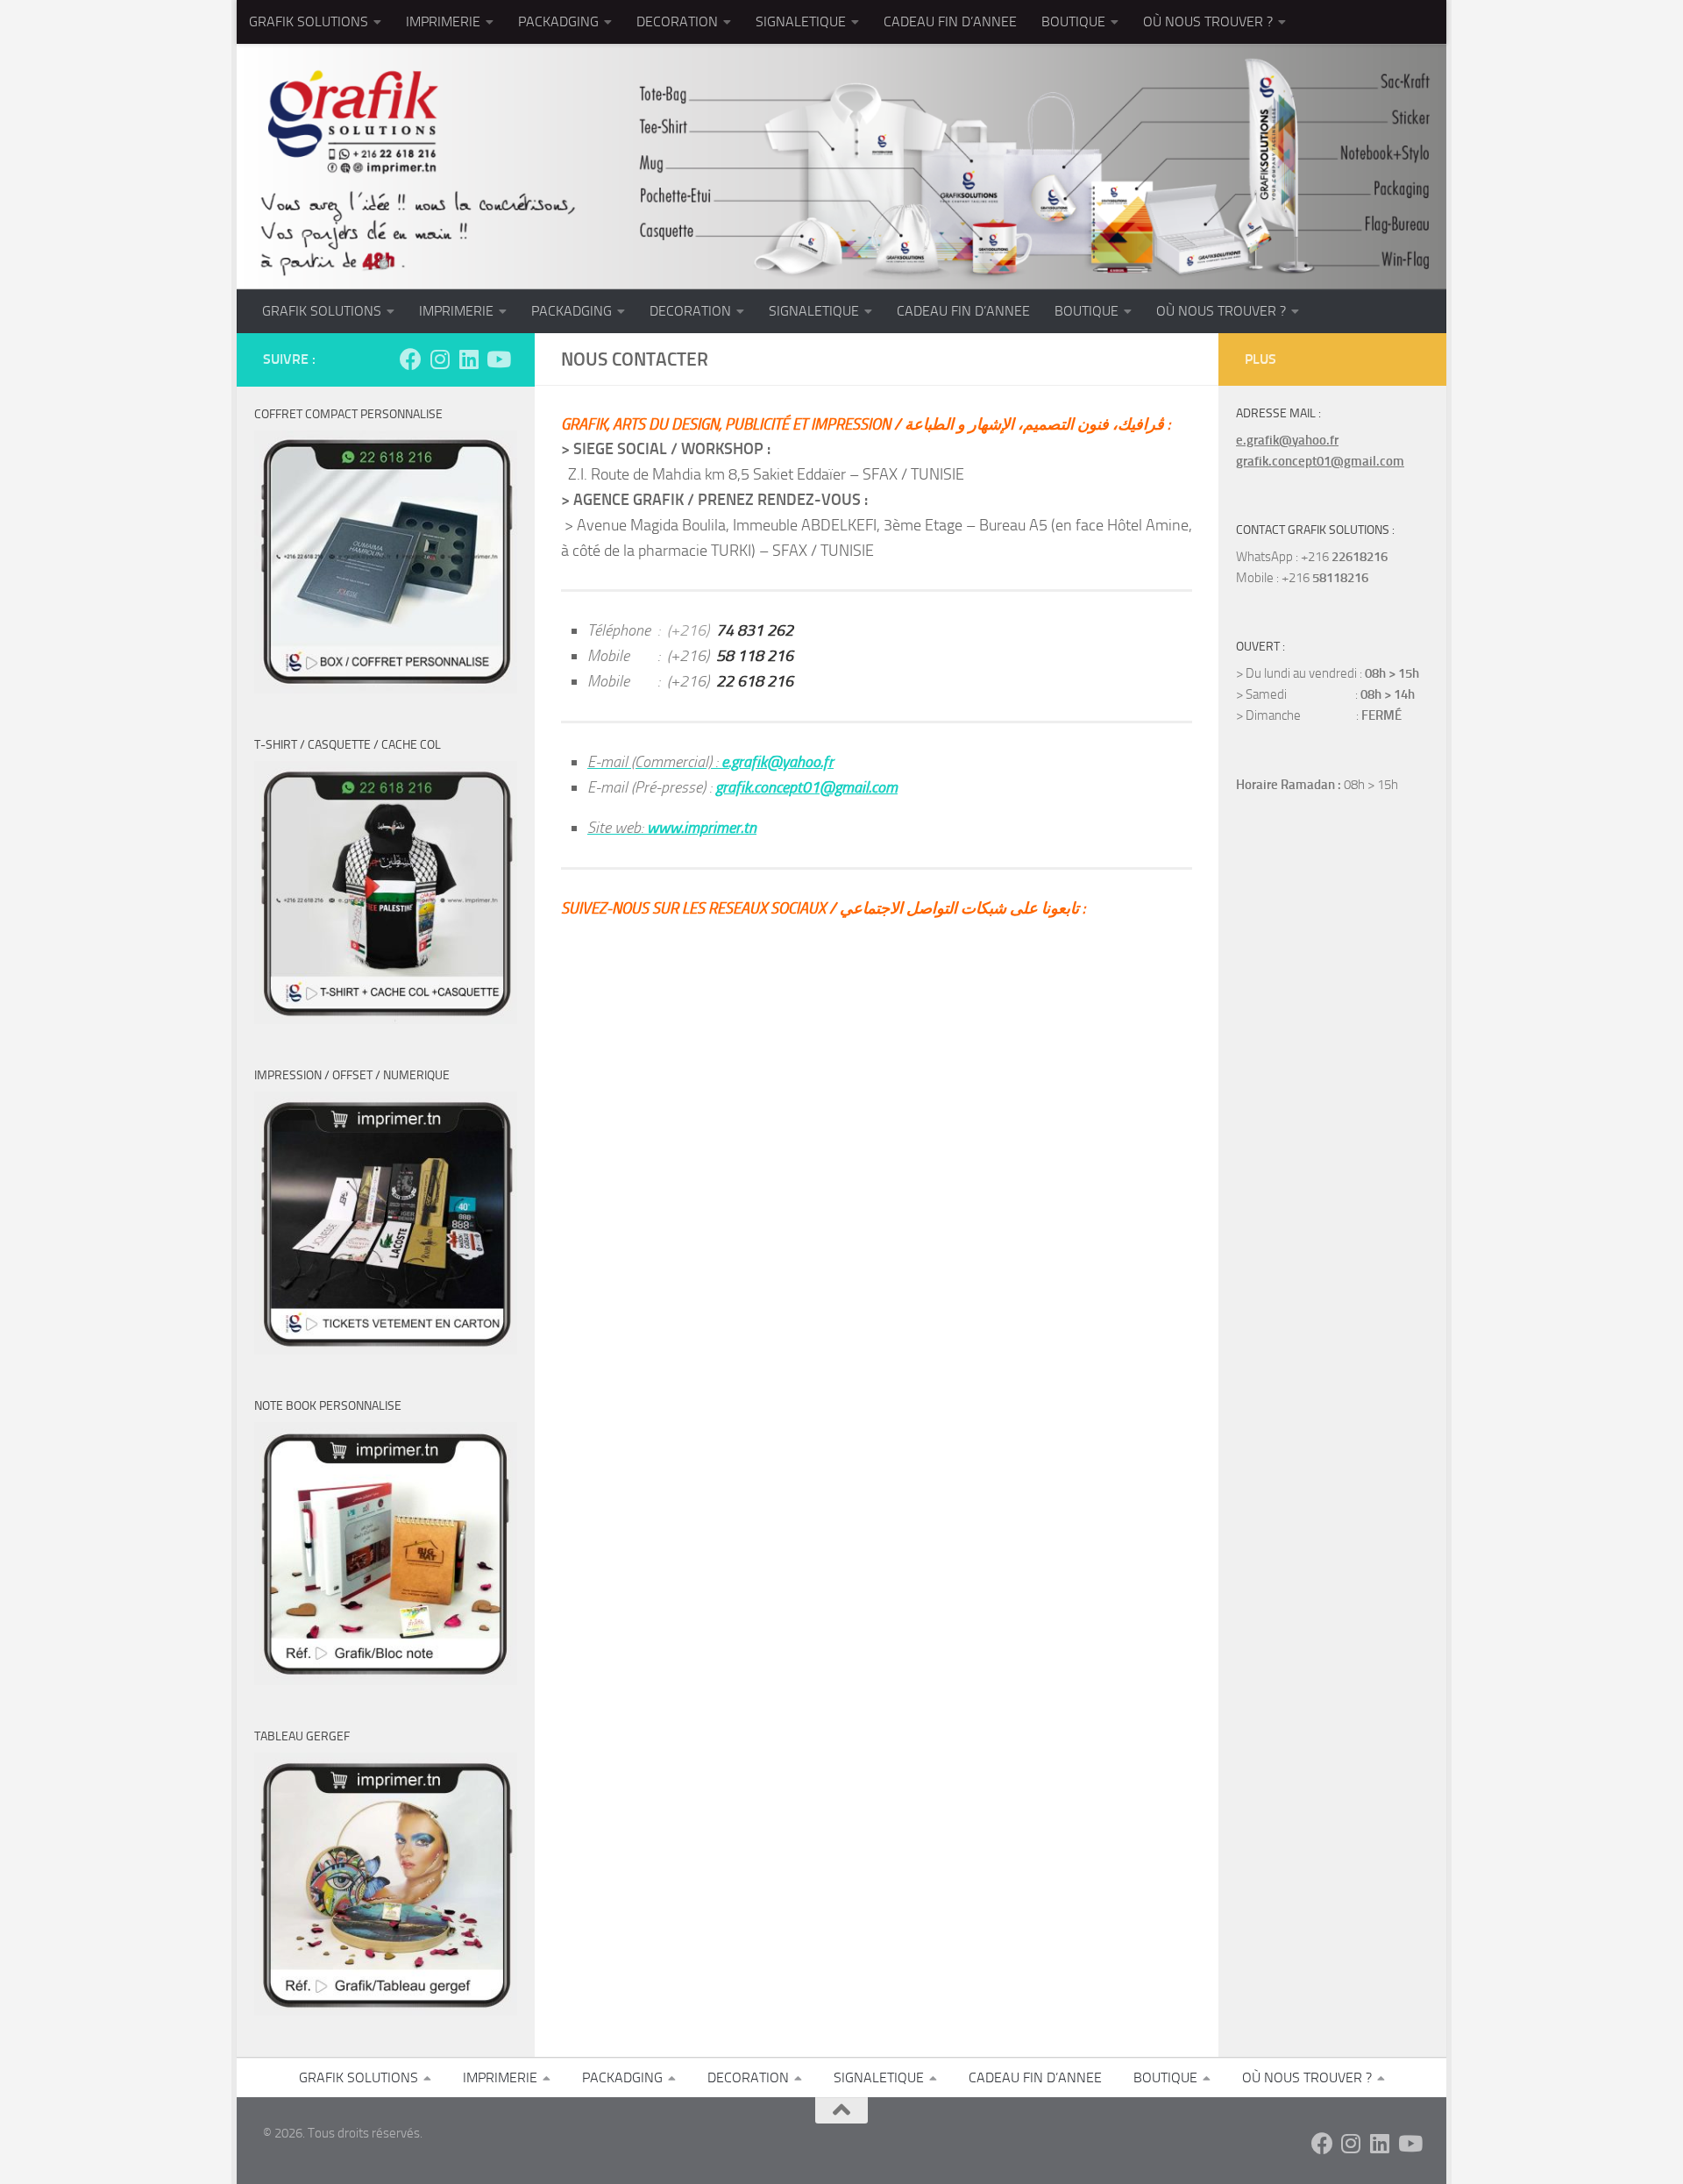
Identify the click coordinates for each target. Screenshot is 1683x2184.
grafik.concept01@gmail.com (1320, 461)
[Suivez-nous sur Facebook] (411, 359)
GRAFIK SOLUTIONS (309, 21)
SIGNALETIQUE (801, 21)
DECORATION (677, 21)
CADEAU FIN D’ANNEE (950, 21)
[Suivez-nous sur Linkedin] (469, 359)
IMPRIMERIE (443, 21)
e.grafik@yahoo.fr (1287, 440)
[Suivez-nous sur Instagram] (440, 359)
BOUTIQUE (1073, 21)
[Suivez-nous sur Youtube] (497, 359)
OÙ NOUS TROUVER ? (1208, 21)
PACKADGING (558, 21)
